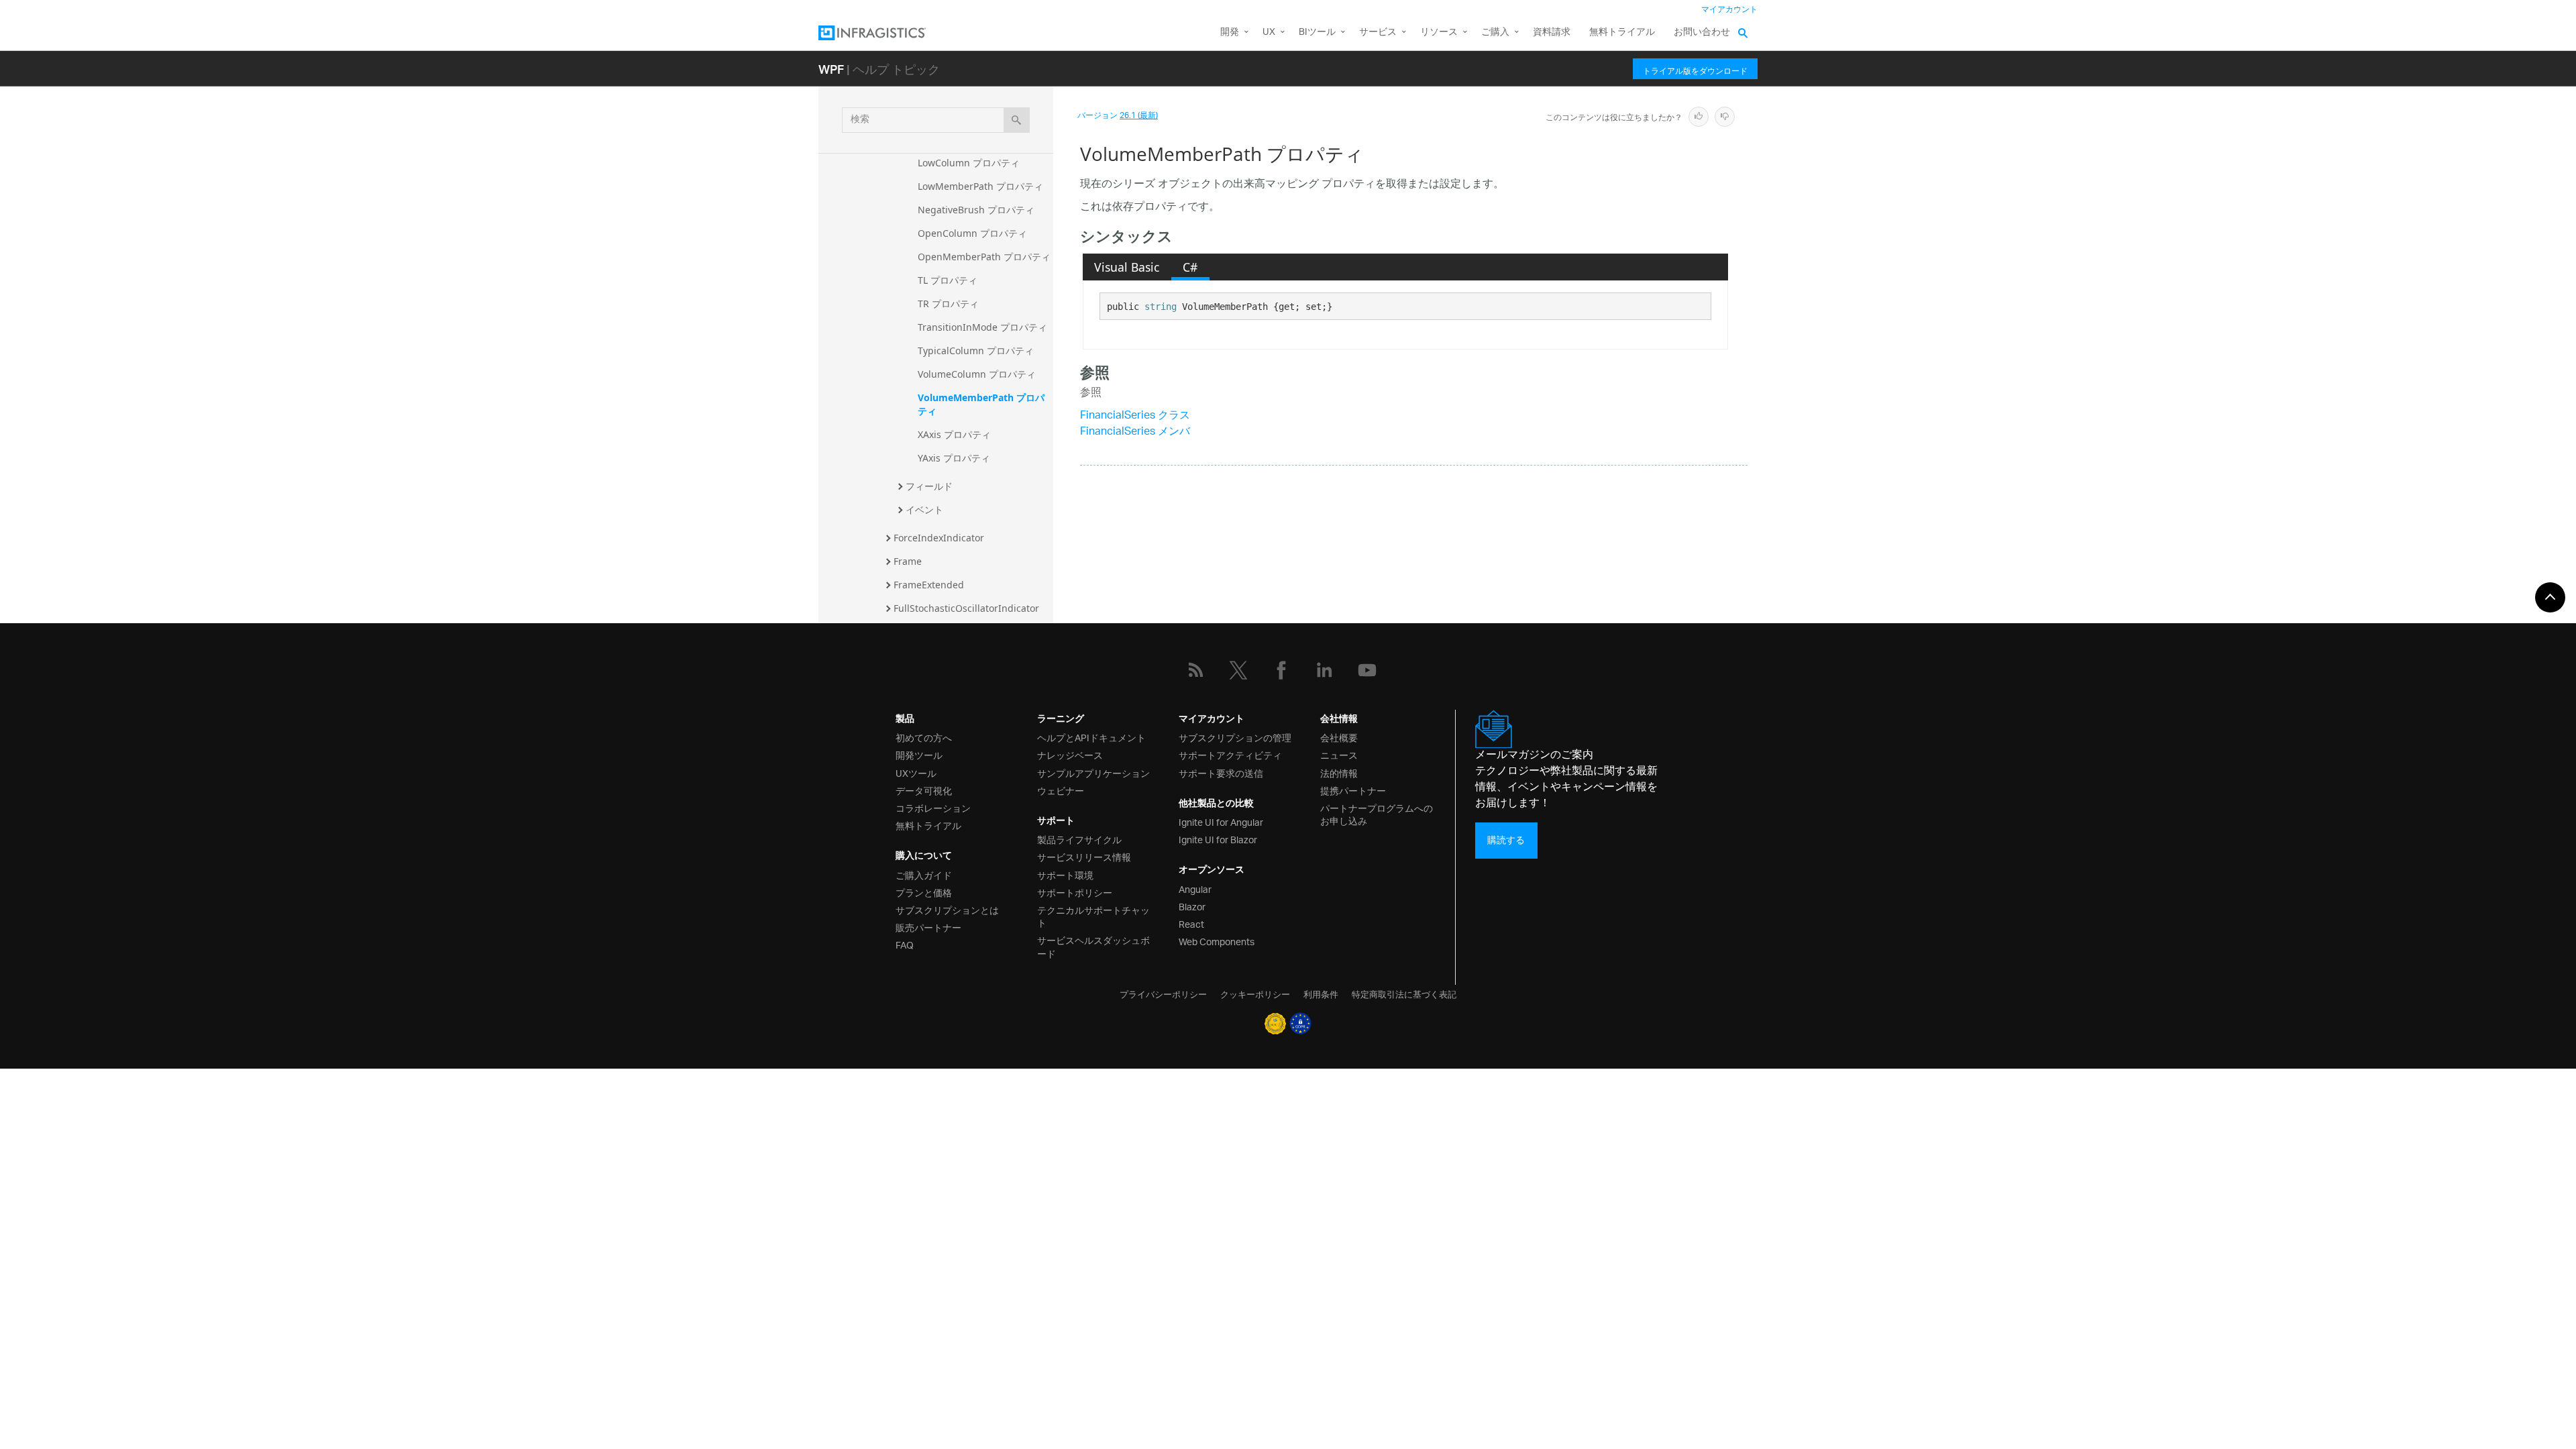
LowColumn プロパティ (969, 163)
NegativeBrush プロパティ (976, 210)
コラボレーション (933, 807)
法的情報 (1339, 772)
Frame (908, 561)
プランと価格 (924, 892)
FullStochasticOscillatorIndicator (966, 608)
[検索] (1017, 120)
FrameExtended (929, 585)
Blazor (1192, 906)
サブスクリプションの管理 (1235, 737)
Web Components (1217, 941)
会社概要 (1339, 737)
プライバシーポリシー (1163, 994)
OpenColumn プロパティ (972, 233)
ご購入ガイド (924, 874)
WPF (831, 69)
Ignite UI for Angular (1221, 821)
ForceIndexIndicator (939, 538)
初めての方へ (924, 737)
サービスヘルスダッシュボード (1093, 946)
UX (1269, 33)
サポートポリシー (1075, 892)
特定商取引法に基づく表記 (1404, 994)
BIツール (1317, 33)
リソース (1439, 33)
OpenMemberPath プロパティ (984, 257)
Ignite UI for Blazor (1218, 839)
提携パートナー (1353, 790)
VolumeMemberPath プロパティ (981, 404)
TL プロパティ (948, 280)
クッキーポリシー (1255, 994)
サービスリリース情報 (1084, 856)
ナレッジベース (1070, 754)
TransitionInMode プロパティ (982, 327)
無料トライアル (1622, 33)
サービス (1378, 33)
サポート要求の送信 (1221, 772)
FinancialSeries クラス (1135, 416)
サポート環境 (1065, 874)
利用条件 (1321, 994)
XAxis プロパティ (954, 434)
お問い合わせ (1702, 33)
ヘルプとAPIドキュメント (1091, 737)
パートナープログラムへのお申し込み (1377, 814)
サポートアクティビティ (1230, 754)
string (1161, 307)
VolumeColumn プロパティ (977, 374)
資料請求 (1552, 33)
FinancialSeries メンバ (1135, 432)
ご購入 (1495, 33)
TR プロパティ (948, 304)
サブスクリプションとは (947, 909)
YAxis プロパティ (954, 458)
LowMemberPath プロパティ (980, 186)
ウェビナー (1061, 790)
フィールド (929, 486)
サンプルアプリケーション (1093, 772)
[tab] (1127, 267)
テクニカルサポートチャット (1093, 916)
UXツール (916, 772)
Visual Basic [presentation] (1127, 267)
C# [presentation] (1190, 267)
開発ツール (919, 754)
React (1191, 923)
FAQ (905, 944)
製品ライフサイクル (1079, 839)
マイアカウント (1729, 10)
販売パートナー (928, 927)
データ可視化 (924, 790)
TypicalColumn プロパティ (976, 351)
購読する (1506, 840)
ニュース (1339, 754)
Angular (1195, 889)
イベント (924, 509)
